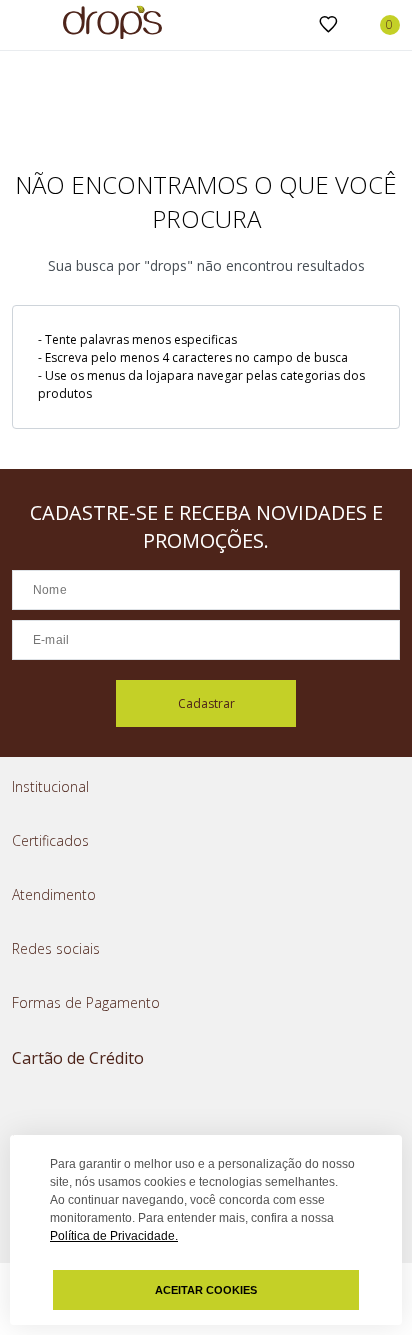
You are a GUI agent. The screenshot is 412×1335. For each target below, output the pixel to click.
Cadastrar (206, 703)
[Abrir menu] (20, 27)
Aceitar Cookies (206, 1290)
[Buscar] (296, 25)
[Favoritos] (328, 25)
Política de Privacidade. (114, 1236)
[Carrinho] (379, 25)
